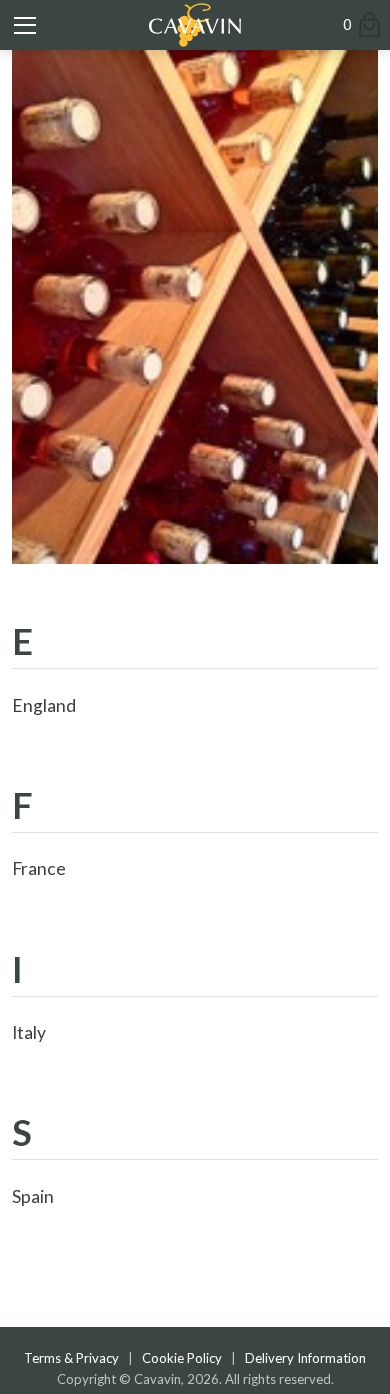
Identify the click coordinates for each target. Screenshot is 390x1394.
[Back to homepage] (195, 25)
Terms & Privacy (71, 1358)
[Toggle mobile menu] (25, 25)
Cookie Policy (182, 1358)
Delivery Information (305, 1358)
